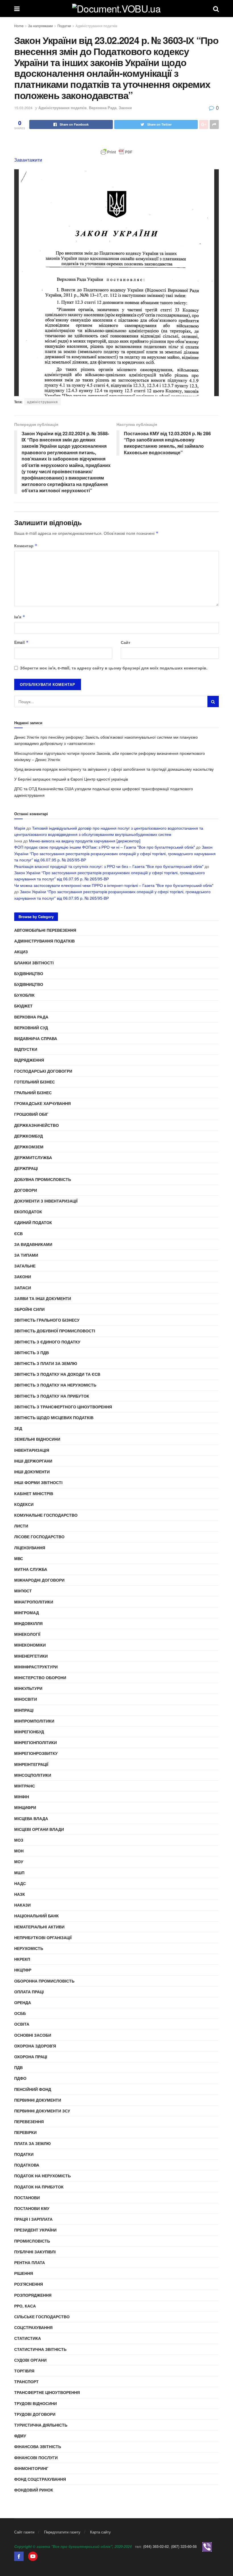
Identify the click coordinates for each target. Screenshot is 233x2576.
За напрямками (40, 26)
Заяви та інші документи (43, 1298)
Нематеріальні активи (39, 1927)
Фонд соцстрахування (40, 2479)
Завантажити (28, 160)
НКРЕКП (22, 1959)
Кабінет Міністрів (34, 1493)
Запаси (23, 1288)
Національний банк (37, 1916)
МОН (19, 1851)
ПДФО (20, 2078)
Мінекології (27, 1634)
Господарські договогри (43, 1071)
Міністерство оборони (40, 1677)
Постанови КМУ (32, 2208)
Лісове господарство (39, 1537)
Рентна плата (30, 2262)
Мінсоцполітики (33, 1775)
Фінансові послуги (36, 2457)
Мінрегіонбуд (29, 1732)
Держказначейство (37, 1125)
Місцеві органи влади (39, 1829)
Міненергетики (31, 1656)
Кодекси (24, 1504)
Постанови (27, 2197)
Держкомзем (29, 1147)
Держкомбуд (29, 1136)
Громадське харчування (42, 1103)
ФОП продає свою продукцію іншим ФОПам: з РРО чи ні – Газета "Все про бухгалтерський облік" (105, 847)
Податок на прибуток (39, 2187)
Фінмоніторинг (31, 2468)
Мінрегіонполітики (36, 1742)
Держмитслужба (33, 1157)
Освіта (22, 2024)
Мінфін (22, 1797)
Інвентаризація (32, 1450)
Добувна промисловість (43, 1179)
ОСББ (20, 2013)
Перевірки (25, 2132)
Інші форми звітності (38, 1482)
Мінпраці (24, 1710)
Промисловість (32, 2241)
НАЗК (20, 1894)
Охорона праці (31, 2057)
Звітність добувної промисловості (55, 1331)
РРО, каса (25, 2306)
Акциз (21, 952)
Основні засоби (33, 2035)
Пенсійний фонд (33, 2089)
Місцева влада (31, 1818)
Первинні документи (38, 2100)
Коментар (26, 546)
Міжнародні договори (39, 1580)
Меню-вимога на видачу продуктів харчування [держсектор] (85, 841)
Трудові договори (35, 2414)
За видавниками (33, 1244)
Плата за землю (32, 2143)
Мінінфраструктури (36, 1667)
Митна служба (31, 1569)
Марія (20, 828)
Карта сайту (100, 2532)
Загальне (25, 1266)
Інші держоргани (33, 1461)
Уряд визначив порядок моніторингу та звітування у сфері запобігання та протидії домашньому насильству (114, 769)
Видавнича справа (36, 1038)
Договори (26, 1190)
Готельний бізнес (35, 1082)
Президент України (35, 2230)
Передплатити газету (62, 2532)
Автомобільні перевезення (45, 930)
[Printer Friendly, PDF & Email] (116, 152)
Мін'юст (23, 1591)
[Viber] (207, 2546)
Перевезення (29, 2121)
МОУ (19, 1861)
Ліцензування (30, 1548)
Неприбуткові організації (43, 1937)
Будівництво (29, 973)
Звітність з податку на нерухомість (55, 1385)
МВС (19, 1558)
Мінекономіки (30, 1645)
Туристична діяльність (41, 2425)
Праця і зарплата (33, 2219)
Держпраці (26, 1168)
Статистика (28, 2338)
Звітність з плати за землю (46, 1363)
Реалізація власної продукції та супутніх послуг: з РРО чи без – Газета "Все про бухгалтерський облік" (109, 866)
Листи (21, 1526)
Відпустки (26, 1049)
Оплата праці (29, 1992)
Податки (64, 26)
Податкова (27, 2165)
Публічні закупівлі (35, 2252)
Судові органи (30, 2360)
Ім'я (20, 617)
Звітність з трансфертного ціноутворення (63, 1407)
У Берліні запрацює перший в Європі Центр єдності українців (71, 779)
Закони (125, 108)
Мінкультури (28, 1688)
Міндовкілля (28, 1623)
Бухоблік (24, 995)
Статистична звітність (40, 2349)
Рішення (24, 2273)
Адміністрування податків (96, 26)
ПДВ (18, 2067)
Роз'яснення (29, 2284)
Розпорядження (33, 2295)
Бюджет (23, 1006)
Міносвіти (26, 1699)
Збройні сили (29, 1309)
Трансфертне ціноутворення (47, 2392)
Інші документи (32, 1472)
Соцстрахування (33, 2327)
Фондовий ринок (34, 2490)
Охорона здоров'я (35, 2046)
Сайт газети (24, 2532)
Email (21, 642)
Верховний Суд (31, 1028)
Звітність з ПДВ (32, 1353)
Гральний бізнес (33, 1092)
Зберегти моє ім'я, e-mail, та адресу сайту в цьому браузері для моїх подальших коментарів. (114, 668)
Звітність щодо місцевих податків (54, 1417)
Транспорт (26, 2381)
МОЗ (19, 1840)
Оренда (23, 2002)
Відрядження (29, 1060)
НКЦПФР (23, 1970)
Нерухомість (29, 1948)
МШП (19, 1873)
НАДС (20, 1883)
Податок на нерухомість (42, 2176)
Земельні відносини (37, 1439)
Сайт (126, 642)
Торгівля (24, 2371)
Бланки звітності (34, 963)
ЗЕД (18, 1428)
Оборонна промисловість (44, 1981)
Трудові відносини (36, 2403)
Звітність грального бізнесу (47, 1320)
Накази (22, 1905)
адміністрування (42, 402)
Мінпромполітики (34, 1721)
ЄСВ (18, 1233)
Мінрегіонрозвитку (36, 1753)
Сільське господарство (42, 2317)
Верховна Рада (103, 108)
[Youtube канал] (33, 2556)
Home (19, 26)
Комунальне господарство (46, 1515)
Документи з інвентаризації (46, 1201)
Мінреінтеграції (31, 1764)
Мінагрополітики (34, 1602)
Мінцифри (25, 1807)
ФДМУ (20, 2436)
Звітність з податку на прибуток (52, 1396)
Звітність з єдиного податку (47, 1342)
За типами (26, 1255)
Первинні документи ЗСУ (42, 2111)
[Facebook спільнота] (19, 2556)
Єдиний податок (33, 1222)
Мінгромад (27, 1613)
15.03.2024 (23, 108)
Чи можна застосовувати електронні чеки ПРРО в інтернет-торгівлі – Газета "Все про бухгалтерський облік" (114, 885)
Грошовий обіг (31, 1114)
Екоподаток (28, 1212)
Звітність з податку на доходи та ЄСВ (57, 1374)
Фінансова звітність (38, 2446)
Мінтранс (25, 1786)
